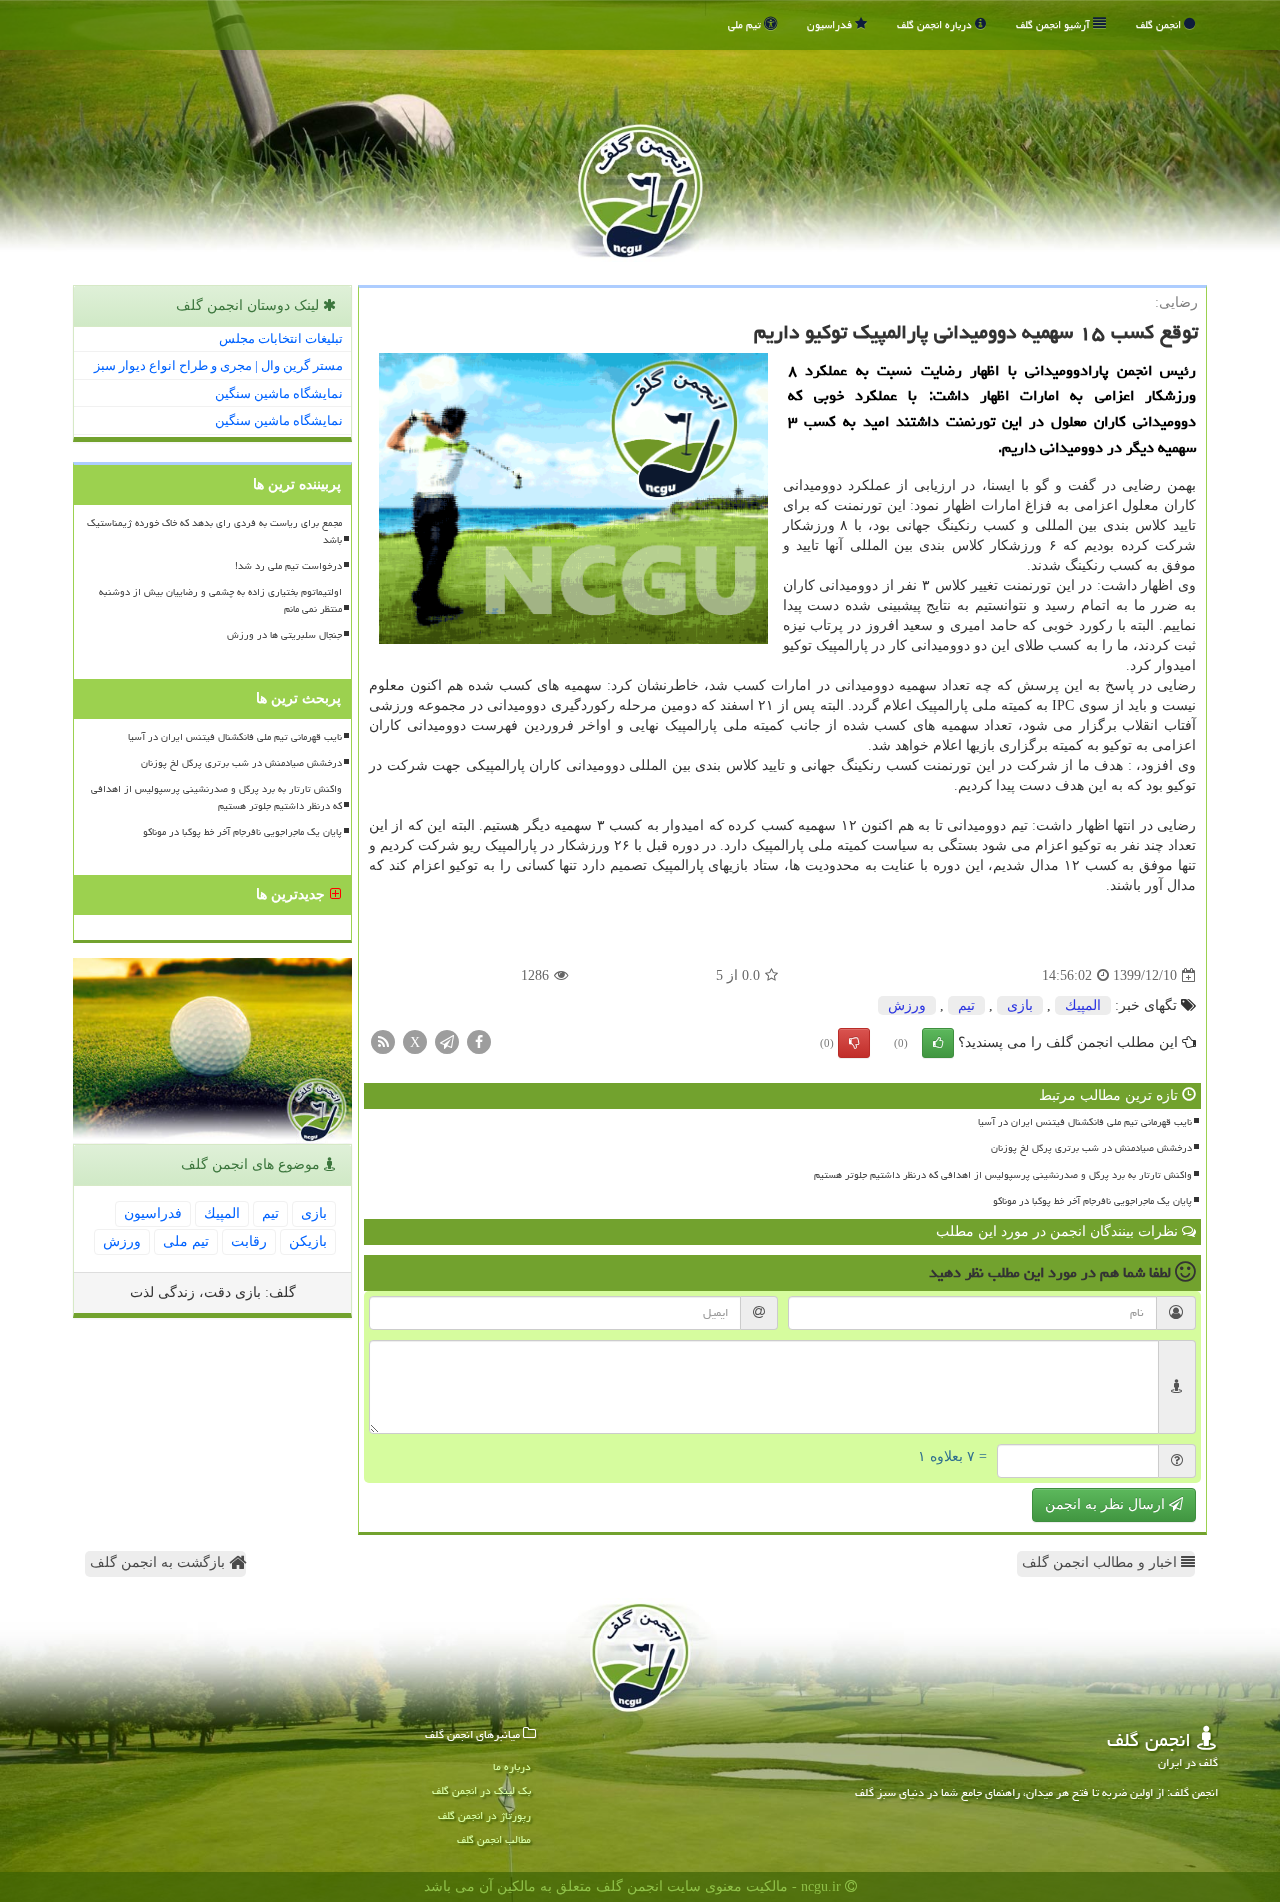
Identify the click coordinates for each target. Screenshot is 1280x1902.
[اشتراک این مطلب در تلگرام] (447, 1041)
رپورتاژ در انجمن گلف (484, 1815)
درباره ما (512, 1766)
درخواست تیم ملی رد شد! (288, 566)
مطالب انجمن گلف (494, 1839)
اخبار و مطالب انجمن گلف (1101, 1562)
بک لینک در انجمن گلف (481, 1790)
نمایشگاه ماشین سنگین (279, 393)
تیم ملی (746, 24)
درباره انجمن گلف (936, 24)
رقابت (249, 1241)
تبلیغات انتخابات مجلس (281, 338)
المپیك (1083, 1005)
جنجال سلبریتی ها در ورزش (284, 635)
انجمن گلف (1160, 24)
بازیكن (308, 1241)
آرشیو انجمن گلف (1054, 24)
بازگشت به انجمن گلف (159, 1562)
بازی (1020, 1005)
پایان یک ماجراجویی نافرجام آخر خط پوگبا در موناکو (1092, 1201)
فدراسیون (831, 24)
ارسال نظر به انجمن (1107, 1504)
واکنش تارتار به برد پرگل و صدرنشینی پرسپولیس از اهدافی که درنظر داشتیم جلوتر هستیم (1003, 1175)
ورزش (907, 1005)
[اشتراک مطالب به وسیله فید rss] (383, 1041)
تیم (966, 1005)
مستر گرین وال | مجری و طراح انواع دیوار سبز (218, 365)
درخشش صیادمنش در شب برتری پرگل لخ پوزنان (1091, 1148)
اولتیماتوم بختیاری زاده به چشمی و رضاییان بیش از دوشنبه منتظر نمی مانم (220, 600)
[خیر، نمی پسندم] (854, 1043)
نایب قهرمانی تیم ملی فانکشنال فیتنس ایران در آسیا (1085, 1122)
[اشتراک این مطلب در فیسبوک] (479, 1041)
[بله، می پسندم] (938, 1043)
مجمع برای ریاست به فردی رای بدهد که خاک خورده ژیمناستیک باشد (214, 531)
